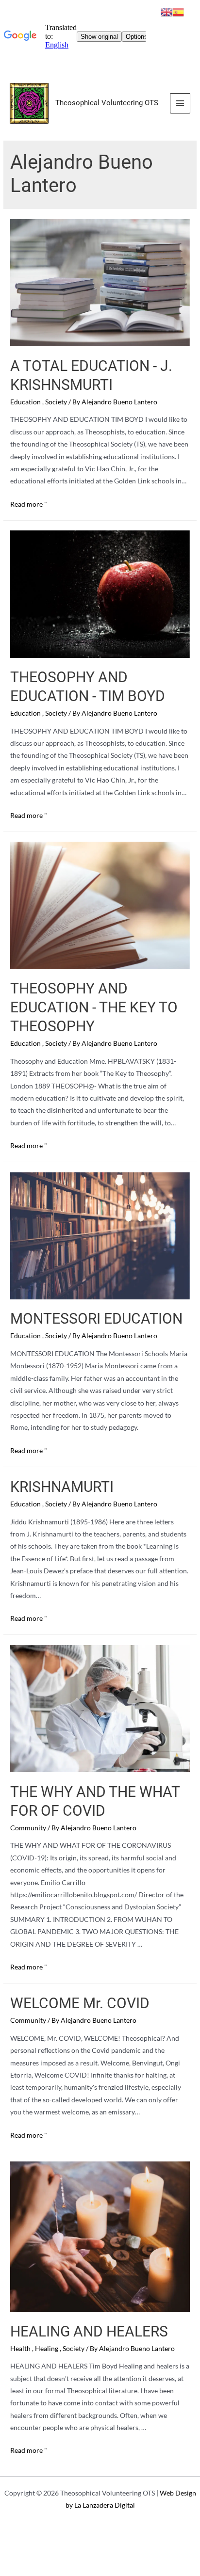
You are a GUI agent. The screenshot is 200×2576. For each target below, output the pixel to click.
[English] (167, 11)
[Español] (178, 11)
